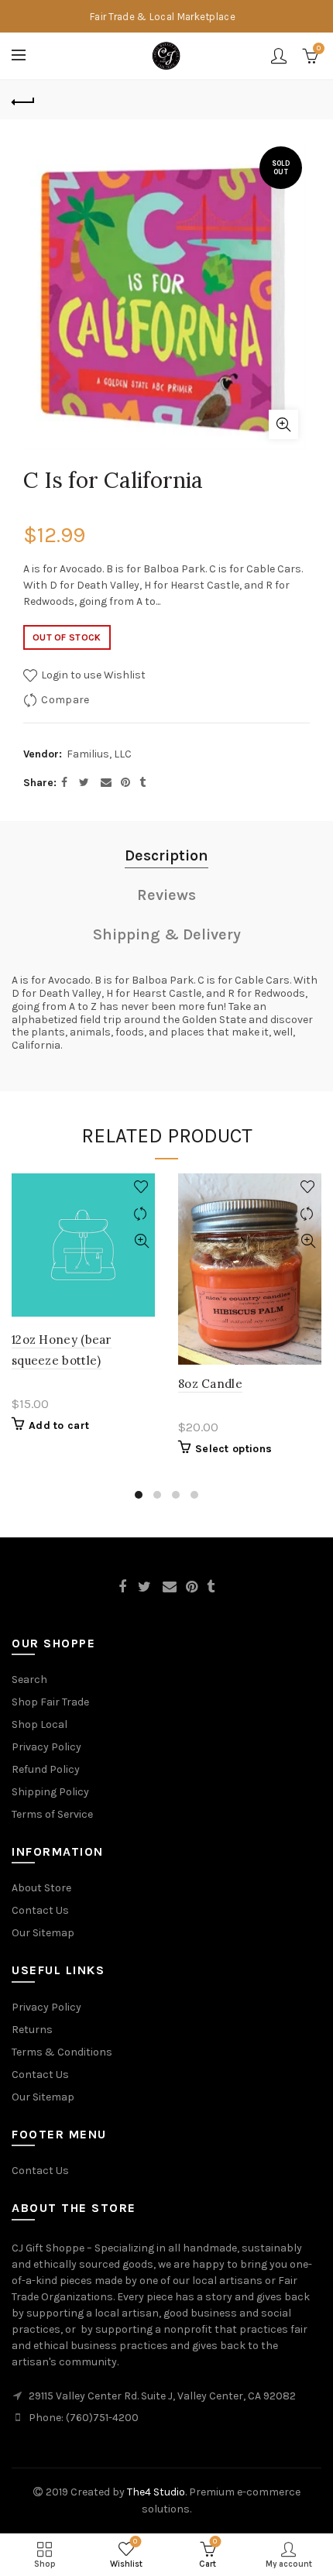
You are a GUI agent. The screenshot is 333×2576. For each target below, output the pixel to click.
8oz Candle (210, 1384)
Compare (65, 700)
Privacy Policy (46, 1747)
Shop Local (39, 1724)
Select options (233, 1449)
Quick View (141, 1241)
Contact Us (40, 1910)
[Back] (23, 100)
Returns (32, 2030)
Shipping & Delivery (167, 934)
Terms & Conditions (62, 2052)
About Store (41, 1888)
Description (166, 855)
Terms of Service (52, 1814)
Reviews (166, 895)
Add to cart (59, 1425)
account (279, 56)
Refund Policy (46, 1769)
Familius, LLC (99, 754)
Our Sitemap (43, 1933)
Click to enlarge (283, 424)
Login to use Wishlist (92, 675)
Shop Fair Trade (50, 1702)
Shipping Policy (50, 1792)
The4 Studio (156, 2492)
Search (29, 1680)
